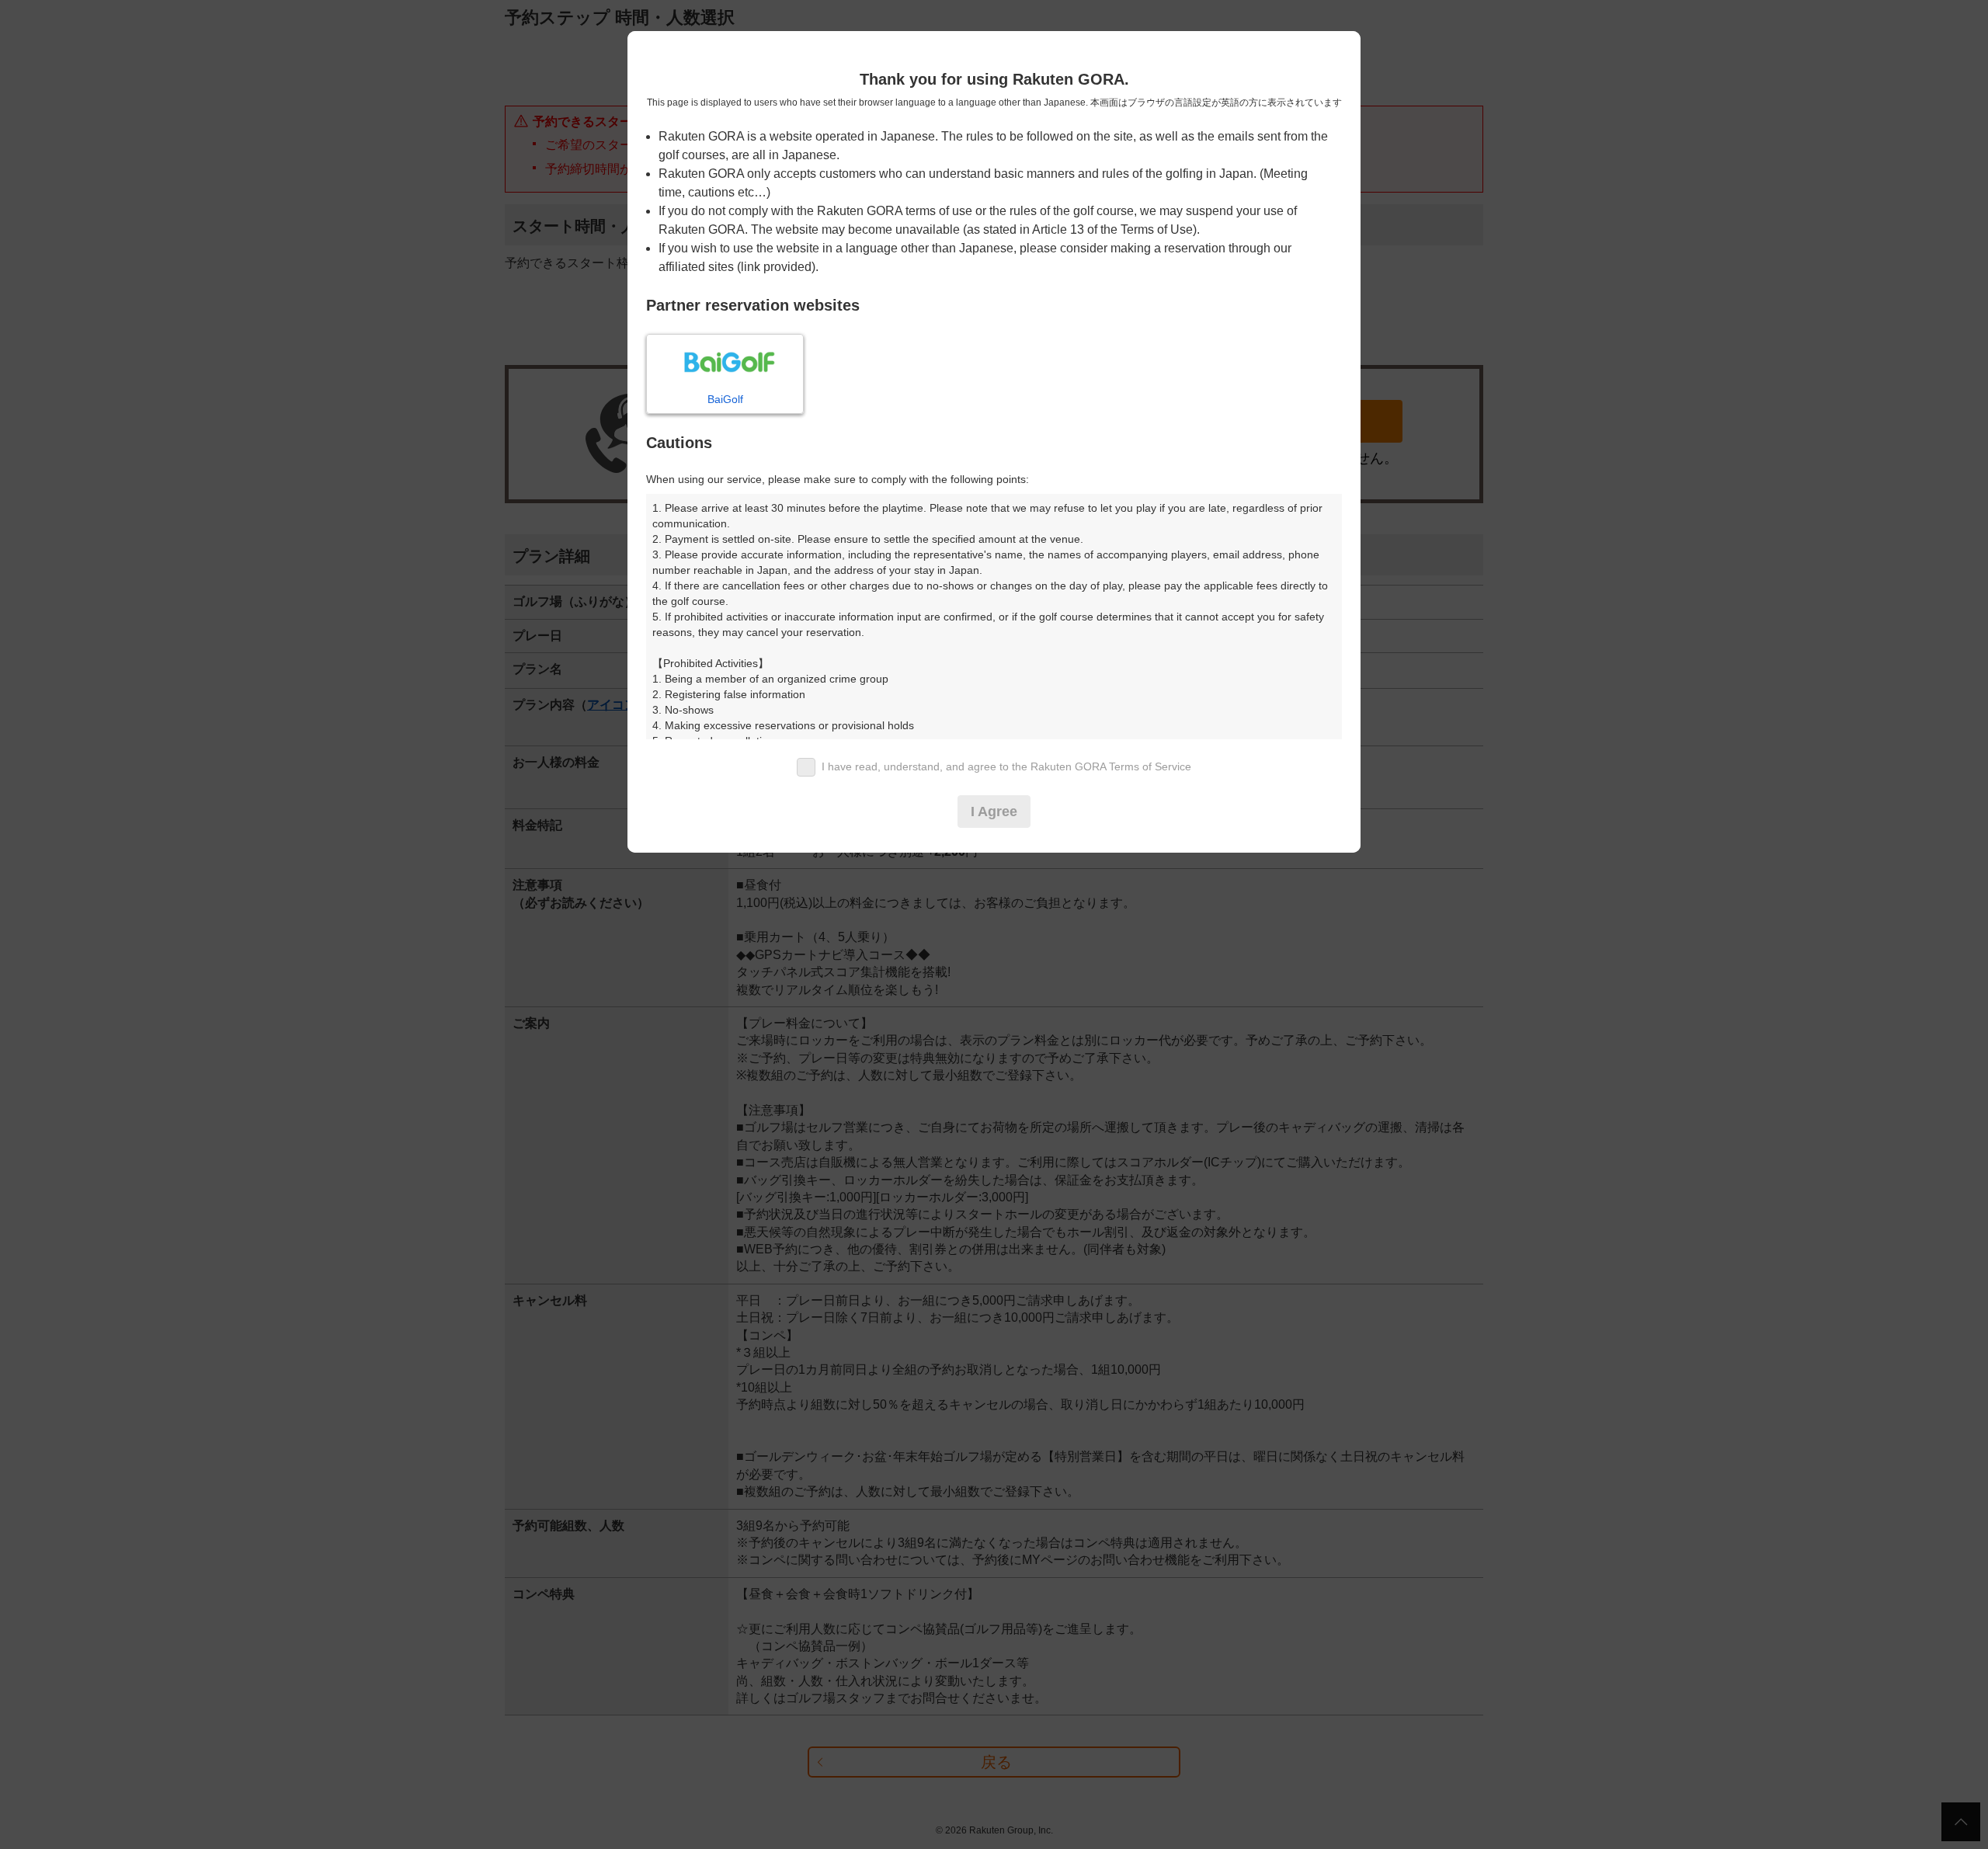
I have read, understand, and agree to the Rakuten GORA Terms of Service (1006, 766)
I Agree (994, 812)
